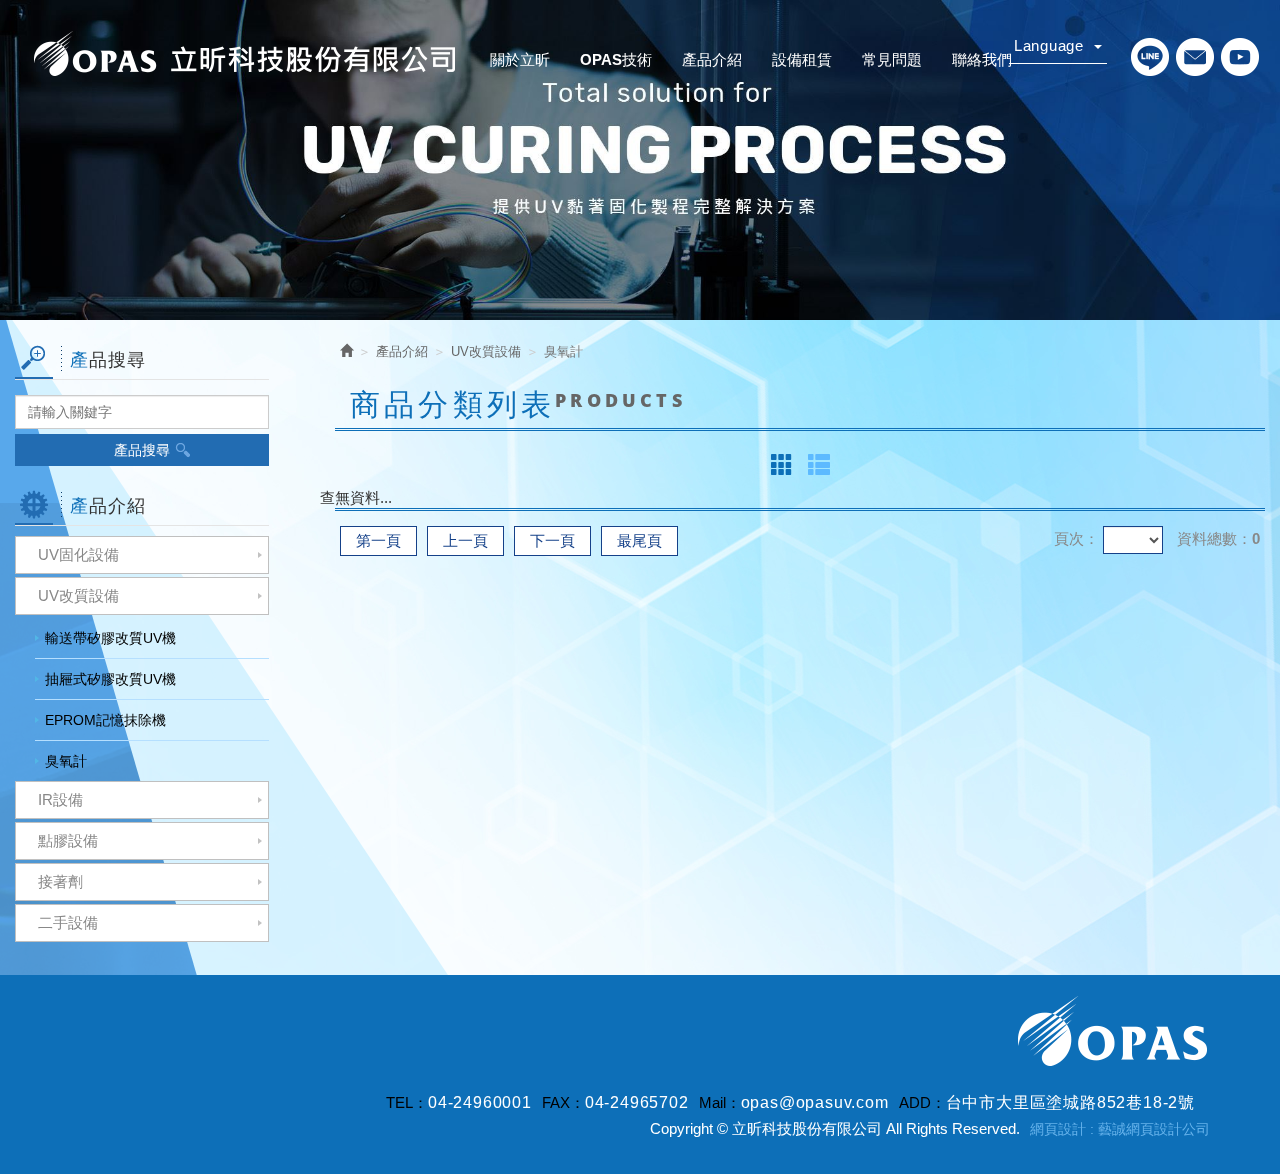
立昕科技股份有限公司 (245, 55)
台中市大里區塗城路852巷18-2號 (1070, 1102)
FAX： (563, 1102)
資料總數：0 (1218, 538)
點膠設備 (68, 840)
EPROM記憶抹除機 (105, 720)
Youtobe (1239, 56)
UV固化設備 (78, 554)
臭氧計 (66, 761)
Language (1051, 45)
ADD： (922, 1102)
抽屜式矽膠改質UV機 (110, 679)
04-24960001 (480, 1102)
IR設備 (60, 799)
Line (1149, 56)
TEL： (407, 1102)
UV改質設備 (78, 595)
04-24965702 (637, 1102)
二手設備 (68, 922)
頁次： (1076, 538)
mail (1194, 56)
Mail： (720, 1102)
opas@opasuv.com (815, 1102)
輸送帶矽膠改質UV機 (110, 638)
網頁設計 (1058, 1129)
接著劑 (60, 881)
